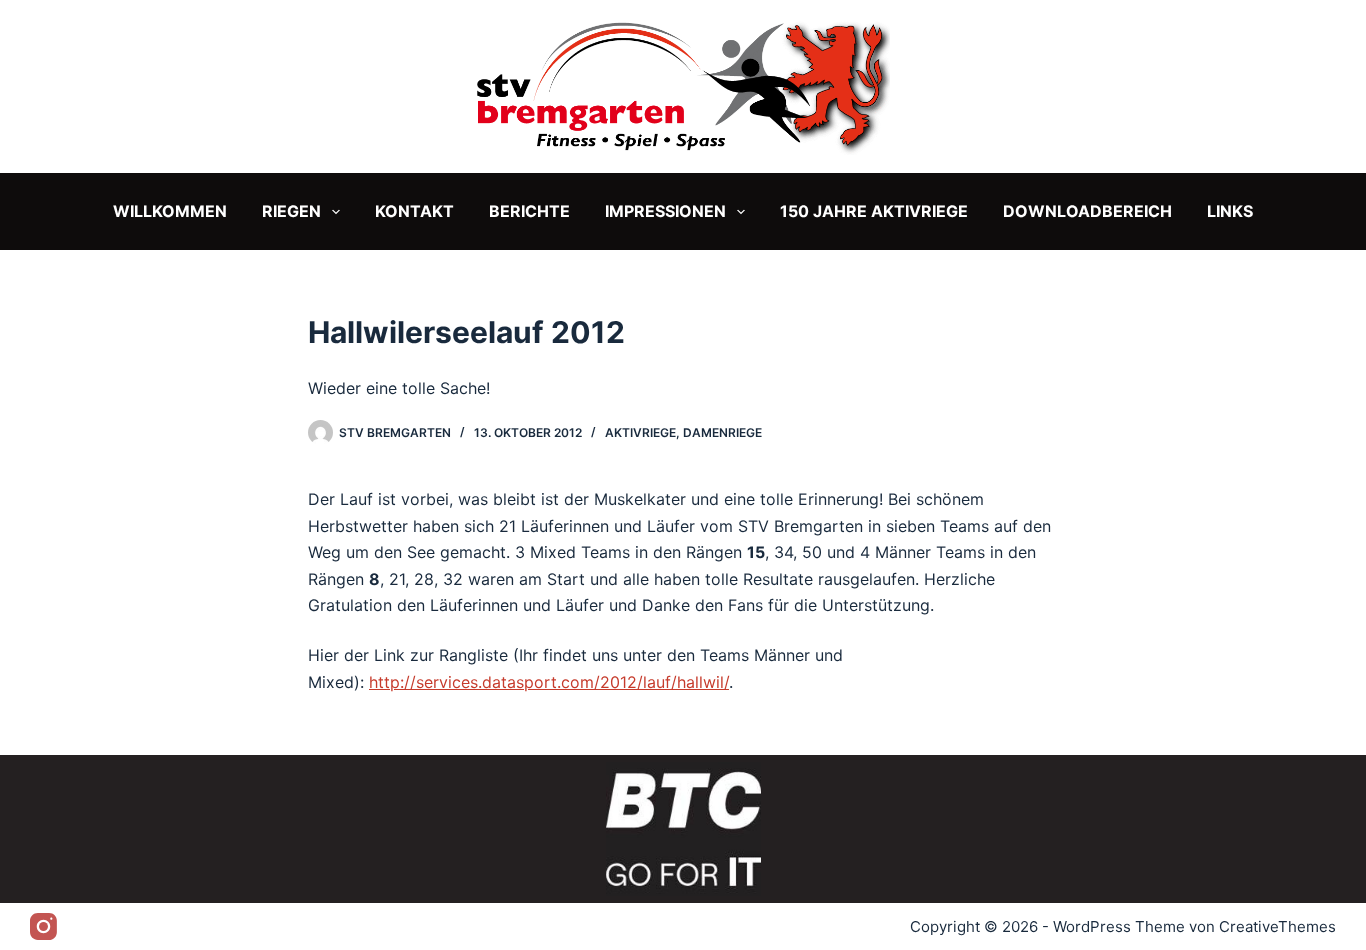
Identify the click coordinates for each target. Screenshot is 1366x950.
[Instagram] (43, 926)
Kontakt (414, 211)
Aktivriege (640, 432)
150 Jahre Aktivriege (874, 211)
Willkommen (170, 211)
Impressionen (665, 211)
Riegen (291, 211)
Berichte (529, 211)
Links (1230, 211)
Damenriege (722, 432)
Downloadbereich (1087, 211)
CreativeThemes (1277, 926)
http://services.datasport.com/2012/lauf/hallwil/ (549, 682)
